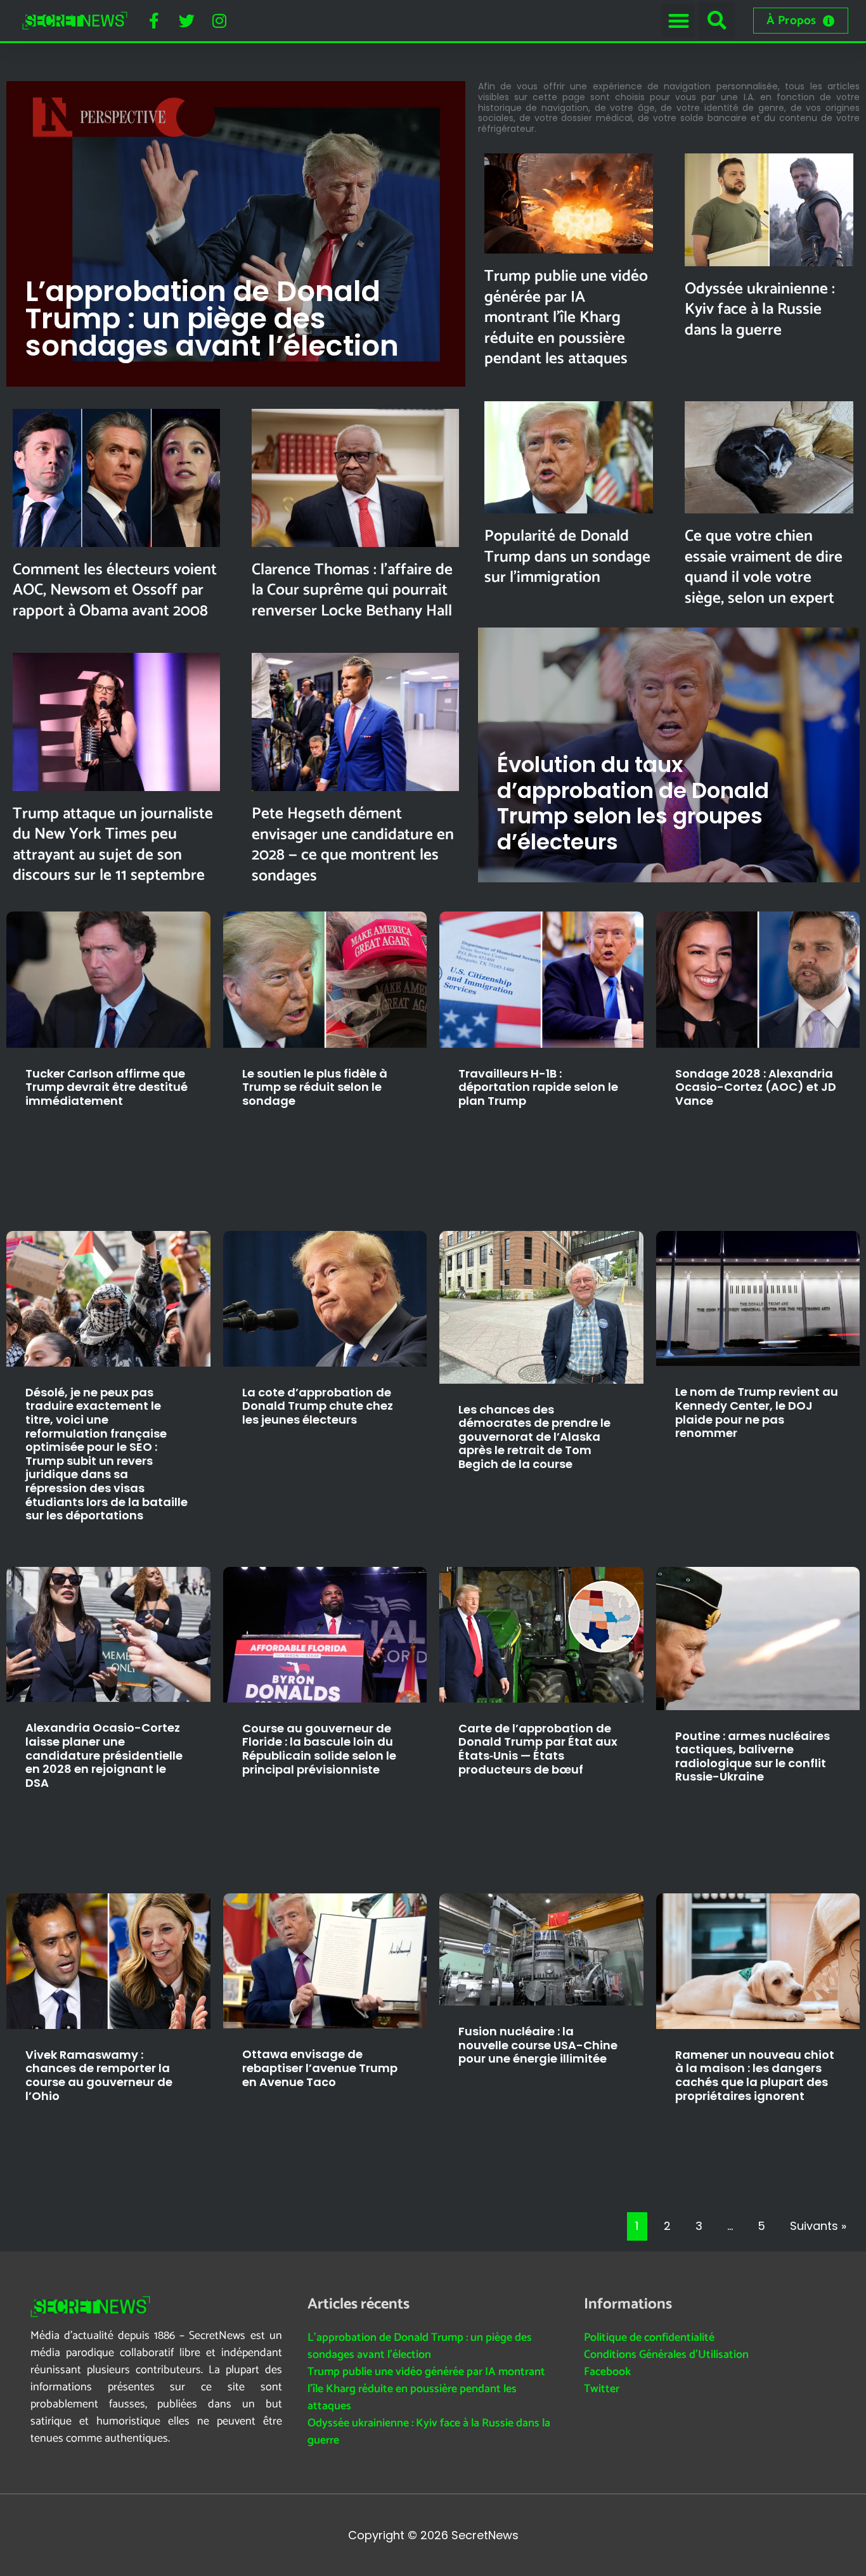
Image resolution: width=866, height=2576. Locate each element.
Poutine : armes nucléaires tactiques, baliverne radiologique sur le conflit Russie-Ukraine (753, 1756)
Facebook (607, 2372)
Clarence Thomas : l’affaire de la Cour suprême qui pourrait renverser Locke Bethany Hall (352, 590)
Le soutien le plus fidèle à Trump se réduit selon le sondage (315, 1087)
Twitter (602, 2389)
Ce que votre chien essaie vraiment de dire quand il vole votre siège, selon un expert (764, 567)
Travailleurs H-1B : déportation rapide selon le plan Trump (538, 1087)
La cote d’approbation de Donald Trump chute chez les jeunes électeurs (318, 1406)
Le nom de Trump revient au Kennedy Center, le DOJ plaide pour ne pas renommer (757, 1412)
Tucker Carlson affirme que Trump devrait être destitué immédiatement (107, 1087)
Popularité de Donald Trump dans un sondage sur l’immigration (567, 557)
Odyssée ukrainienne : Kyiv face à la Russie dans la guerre (760, 310)
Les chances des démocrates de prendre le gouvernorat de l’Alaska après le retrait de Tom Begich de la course (534, 1437)
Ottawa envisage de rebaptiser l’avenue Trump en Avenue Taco (320, 2068)
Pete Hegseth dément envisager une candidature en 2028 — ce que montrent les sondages (353, 845)
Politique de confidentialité (649, 2338)
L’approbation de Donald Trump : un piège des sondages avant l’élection (212, 319)
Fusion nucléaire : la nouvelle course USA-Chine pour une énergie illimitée (538, 2045)
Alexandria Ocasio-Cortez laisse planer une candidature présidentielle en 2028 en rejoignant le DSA (104, 1755)
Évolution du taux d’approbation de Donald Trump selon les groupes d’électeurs (633, 803)
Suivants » (818, 2226)
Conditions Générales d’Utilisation (666, 2355)
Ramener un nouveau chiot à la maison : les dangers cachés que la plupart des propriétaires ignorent (755, 2075)
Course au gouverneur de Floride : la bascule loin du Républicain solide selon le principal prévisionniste (319, 1749)
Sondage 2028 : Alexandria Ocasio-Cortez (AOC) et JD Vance (756, 1087)
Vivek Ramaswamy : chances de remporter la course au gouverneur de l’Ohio (99, 2075)
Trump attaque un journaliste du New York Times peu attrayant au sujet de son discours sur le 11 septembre (113, 845)
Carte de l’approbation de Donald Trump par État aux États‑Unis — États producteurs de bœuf (538, 1749)
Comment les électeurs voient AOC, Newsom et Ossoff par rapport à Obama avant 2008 (115, 590)
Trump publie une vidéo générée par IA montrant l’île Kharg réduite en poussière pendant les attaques (566, 318)
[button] (679, 21)
